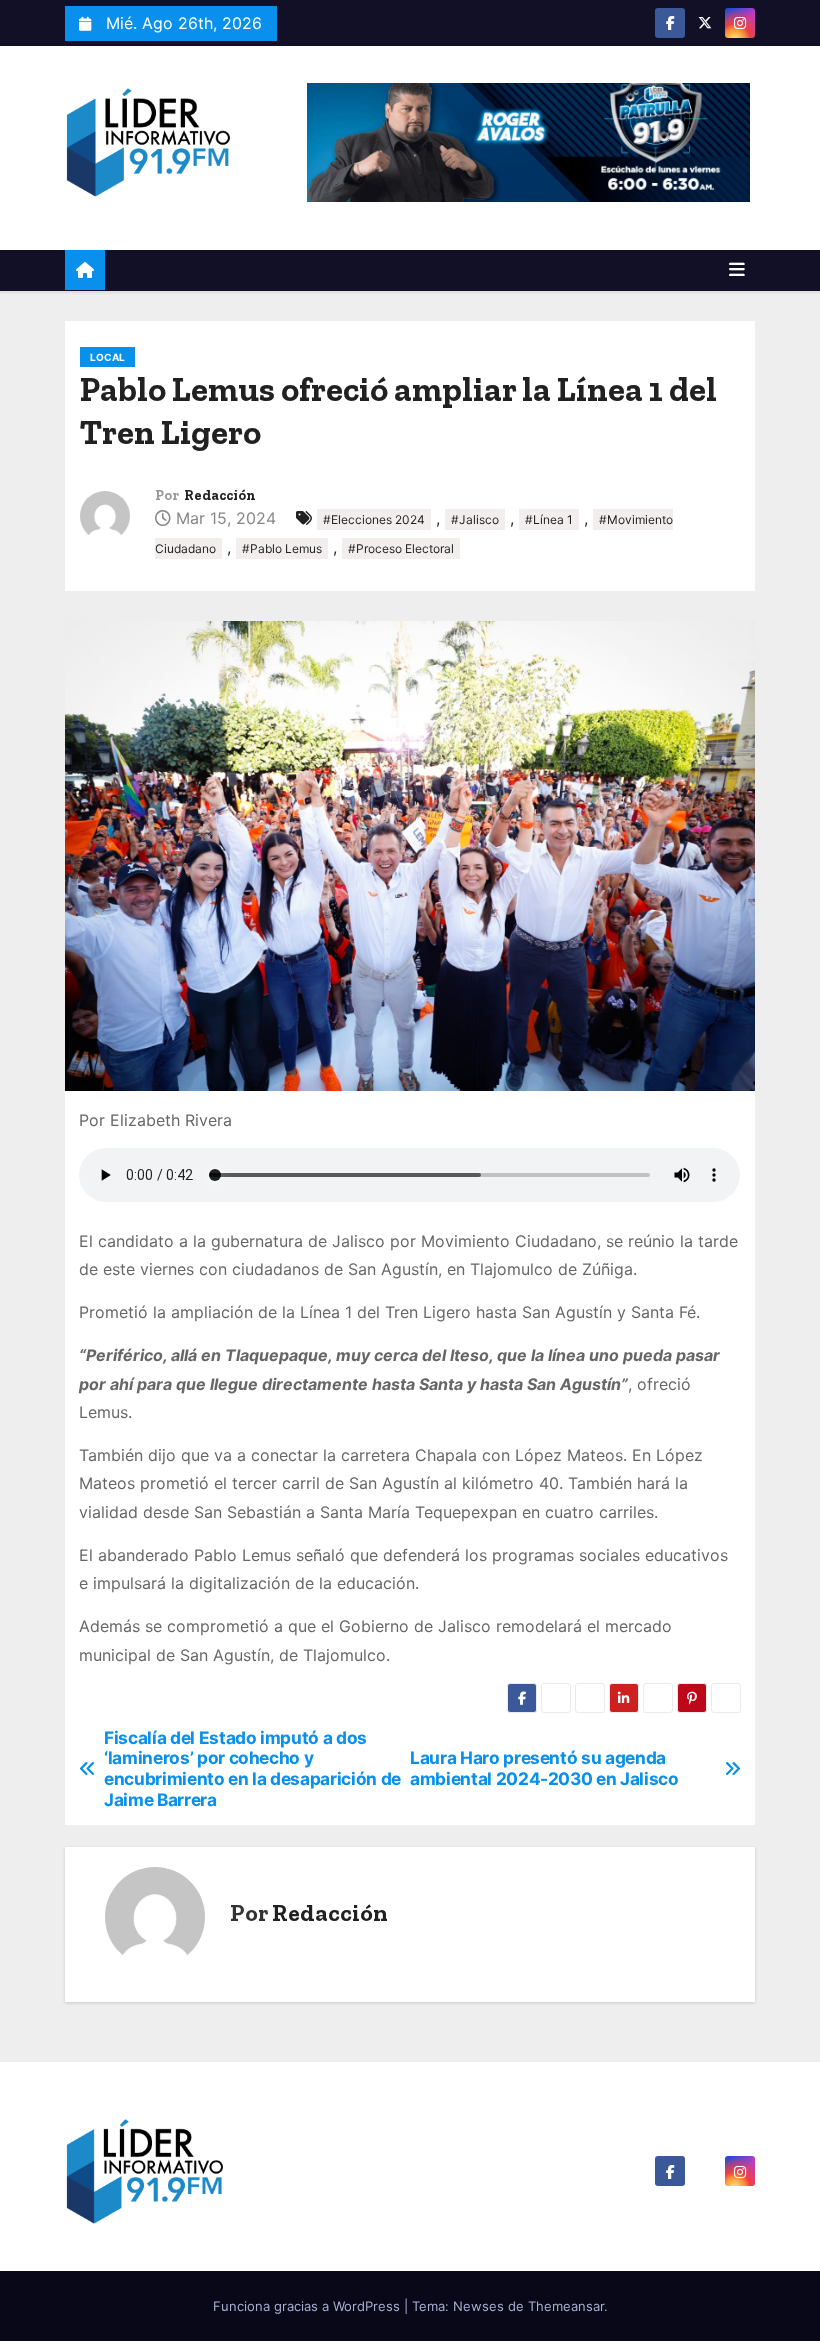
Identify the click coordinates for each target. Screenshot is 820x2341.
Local (107, 357)
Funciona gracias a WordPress (308, 2306)
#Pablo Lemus (282, 548)
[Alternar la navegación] (737, 270)
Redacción (220, 495)
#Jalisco (475, 519)
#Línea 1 (549, 519)
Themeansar (566, 2306)
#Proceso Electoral (401, 548)
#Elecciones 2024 (374, 519)
